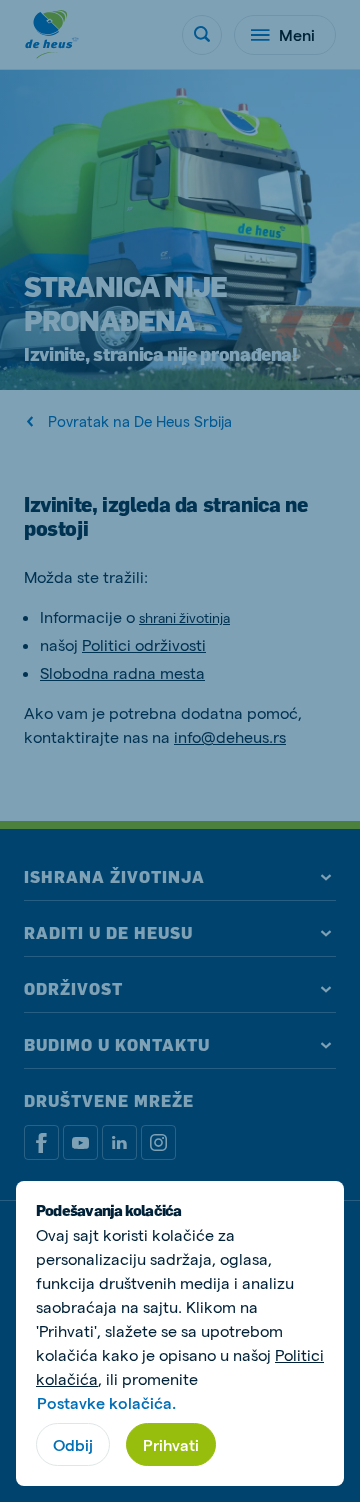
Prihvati (171, 1444)
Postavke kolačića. (106, 1402)
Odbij (73, 1444)
